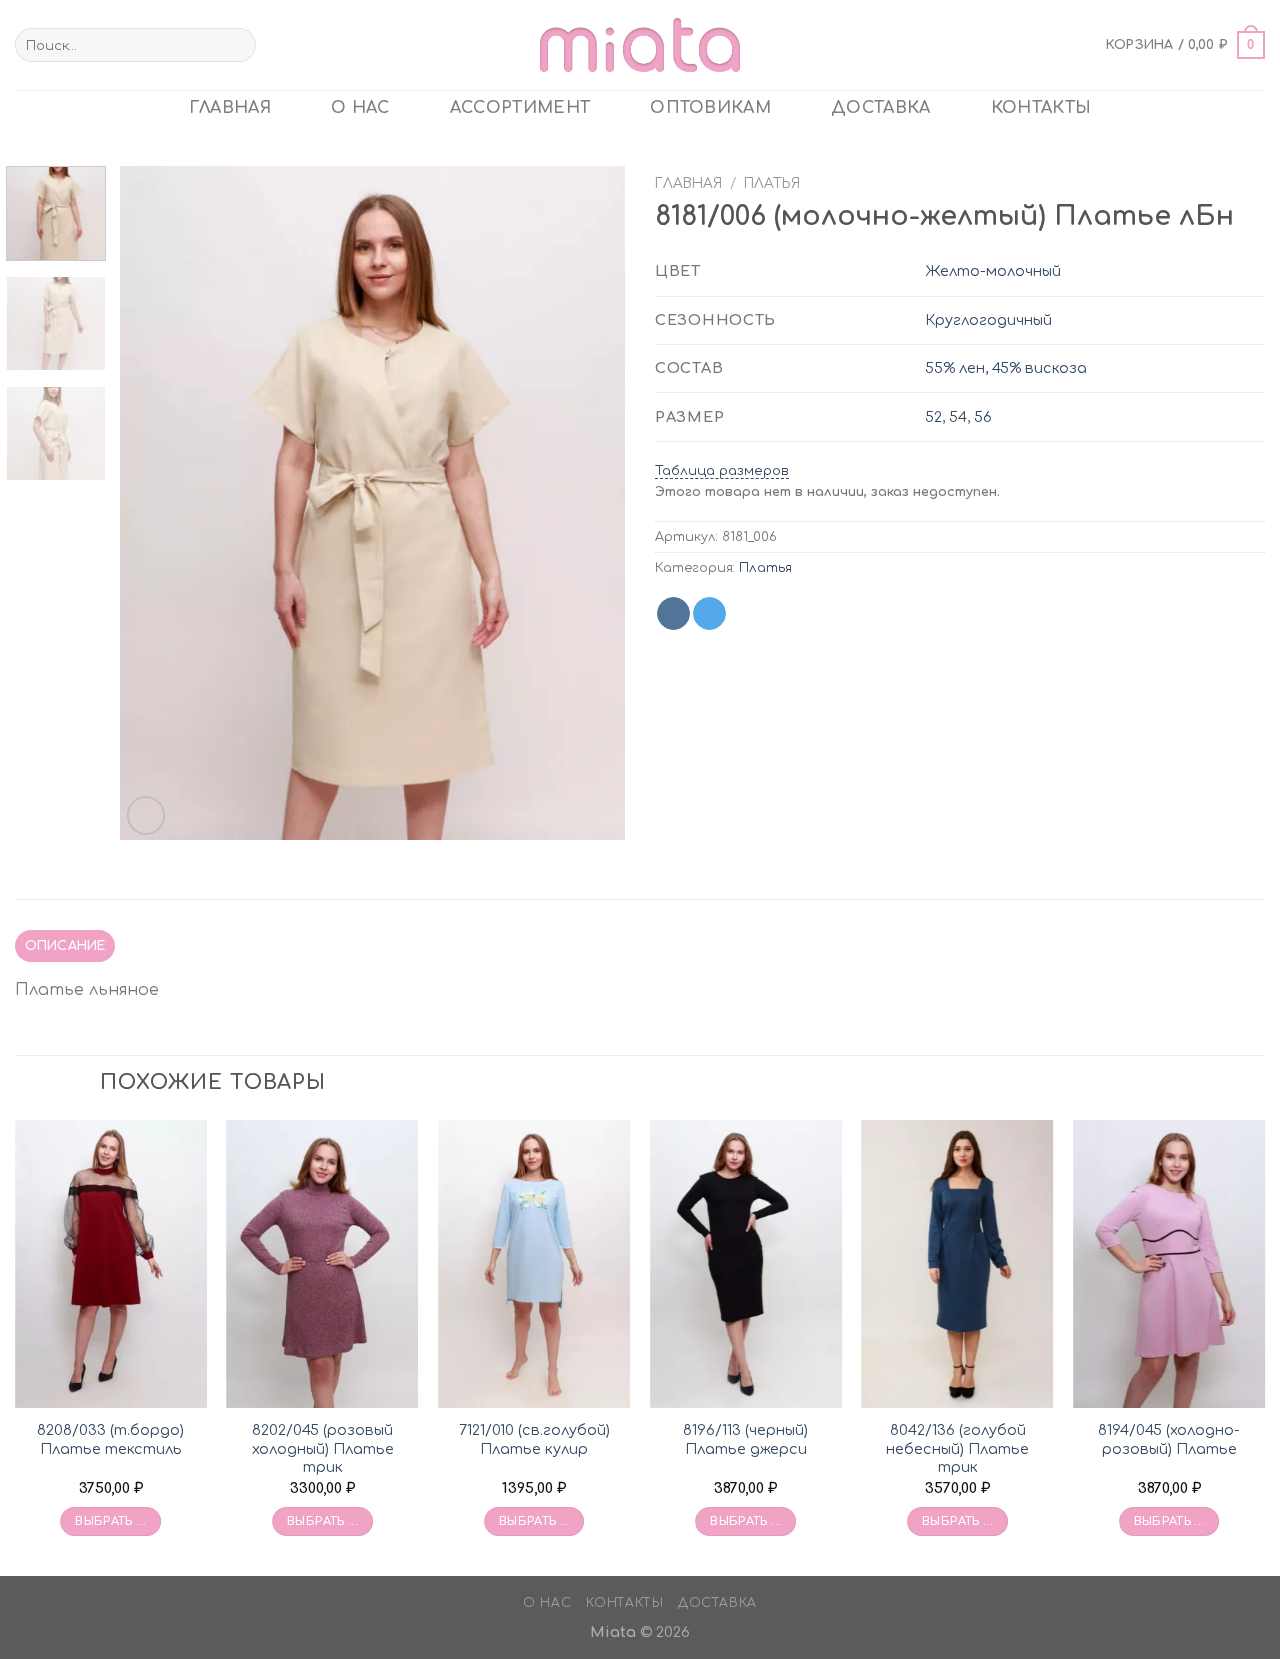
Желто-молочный (993, 271)
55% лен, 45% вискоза (1006, 368)
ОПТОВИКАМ (710, 108)
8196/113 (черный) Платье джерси (745, 1439)
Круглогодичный (988, 320)
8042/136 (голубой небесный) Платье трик (957, 1448)
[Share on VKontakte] (673, 614)
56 (983, 417)
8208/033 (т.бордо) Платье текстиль (110, 1439)
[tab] (65, 946)
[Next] (590, 503)
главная (230, 108)
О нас (360, 108)
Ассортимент (520, 108)
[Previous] (155, 503)
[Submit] (237, 45)
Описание (65, 946)
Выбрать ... (110, 1521)
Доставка (881, 108)
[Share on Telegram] (709, 614)
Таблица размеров (722, 471)
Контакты (1041, 108)
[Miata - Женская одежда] (640, 44)
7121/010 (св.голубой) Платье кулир (534, 1439)
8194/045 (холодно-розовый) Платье (1169, 1439)
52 (933, 417)
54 (958, 417)
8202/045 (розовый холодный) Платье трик (323, 1448)
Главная (688, 183)
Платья (772, 183)
